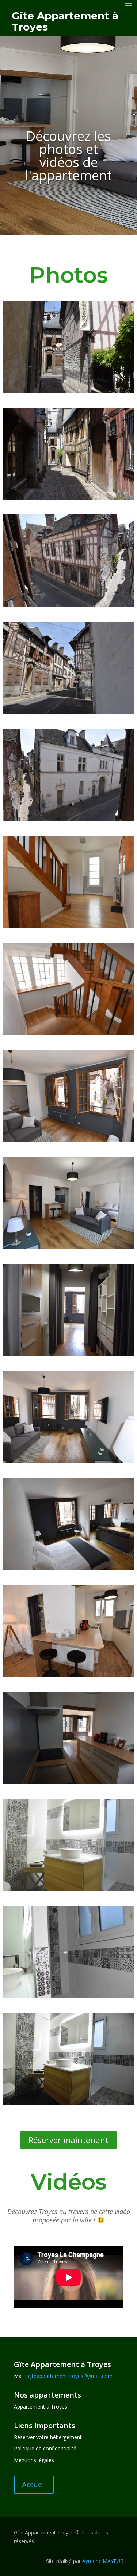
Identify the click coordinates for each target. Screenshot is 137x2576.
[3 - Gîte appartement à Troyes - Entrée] (68, 1354)
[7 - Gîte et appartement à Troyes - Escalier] (68, 1033)
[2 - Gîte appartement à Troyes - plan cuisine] (68, 1782)
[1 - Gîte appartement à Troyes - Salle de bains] (68, 1889)
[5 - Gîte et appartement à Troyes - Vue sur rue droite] (68, 819)
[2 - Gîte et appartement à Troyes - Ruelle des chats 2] (68, 498)
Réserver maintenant (68, 2140)
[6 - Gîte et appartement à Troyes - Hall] (68, 926)
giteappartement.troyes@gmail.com (70, 2376)
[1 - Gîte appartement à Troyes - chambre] (68, 1568)
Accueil (34, 2484)
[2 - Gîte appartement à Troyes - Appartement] (68, 1247)
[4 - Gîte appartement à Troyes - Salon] (68, 1461)
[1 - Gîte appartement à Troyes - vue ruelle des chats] (68, 1140)
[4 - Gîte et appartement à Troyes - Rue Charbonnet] (68, 712)
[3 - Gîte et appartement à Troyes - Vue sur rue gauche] (68, 605)
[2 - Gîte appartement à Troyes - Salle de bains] (68, 1996)
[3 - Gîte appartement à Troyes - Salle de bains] (68, 2103)
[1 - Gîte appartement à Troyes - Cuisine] (68, 1675)
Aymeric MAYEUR (103, 2561)
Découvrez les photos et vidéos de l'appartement (68, 156)
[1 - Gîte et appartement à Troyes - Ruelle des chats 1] (68, 391)
